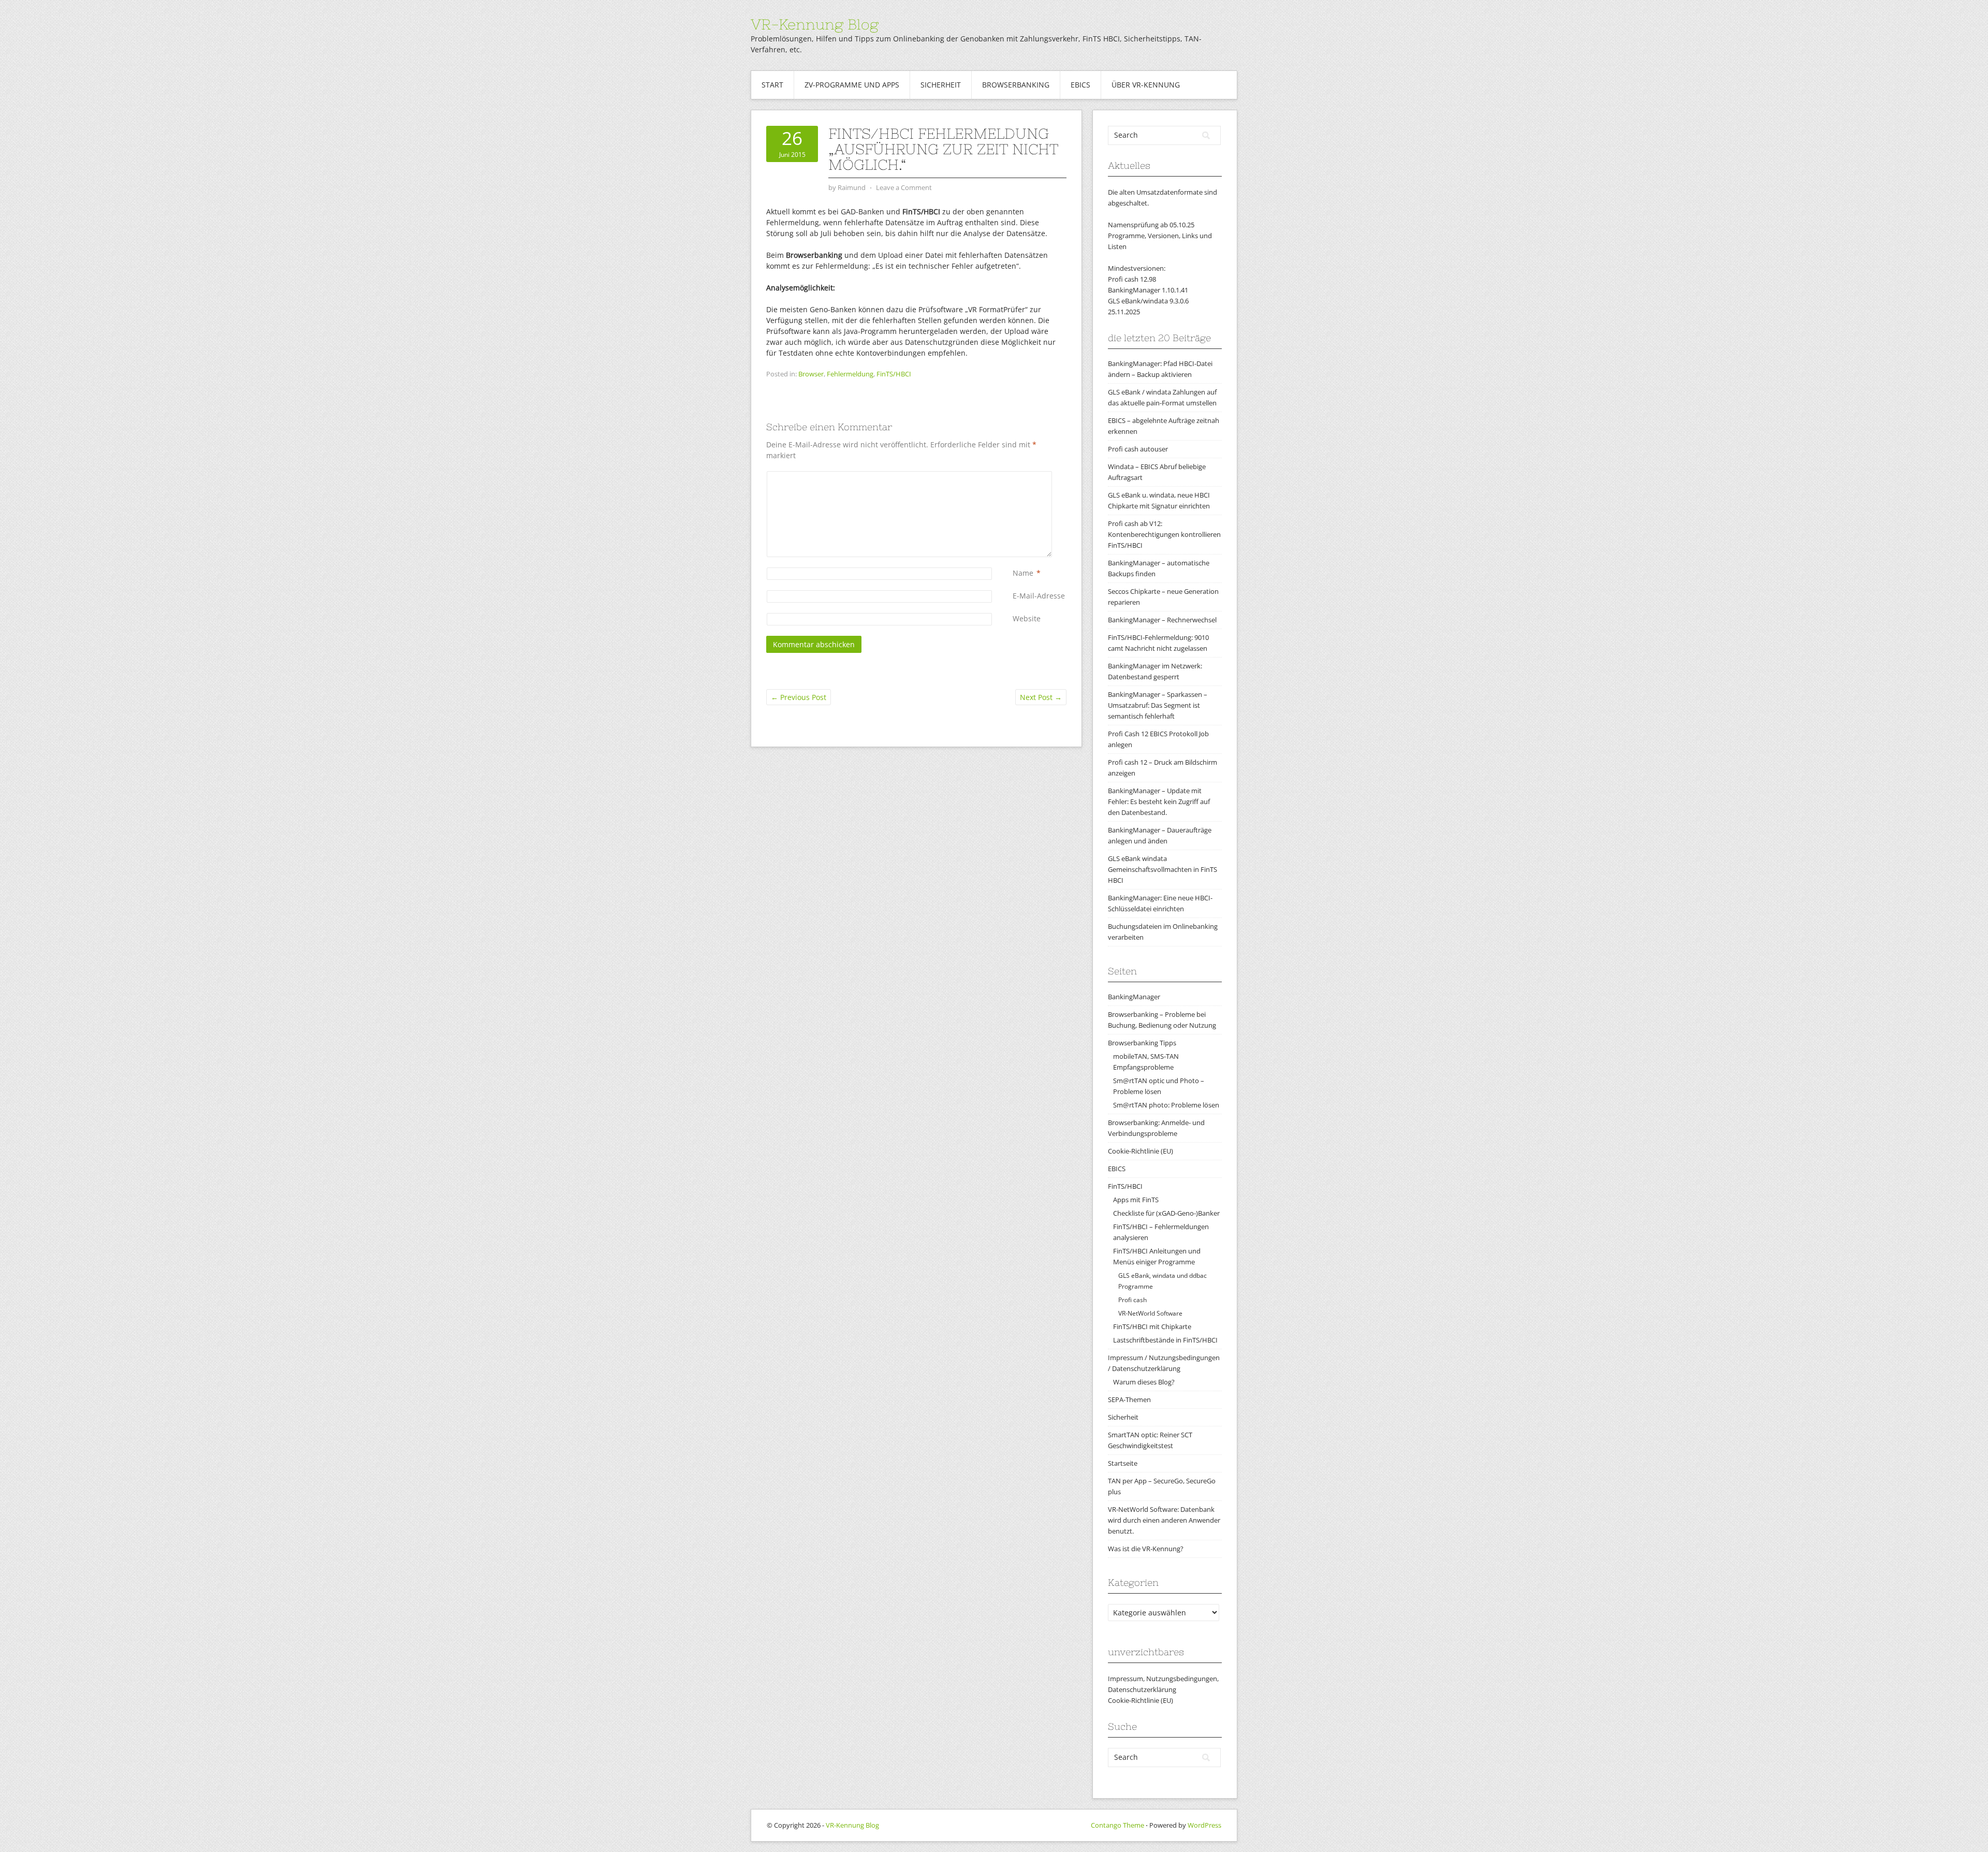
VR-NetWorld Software (1150, 1313)
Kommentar (1015, 477)
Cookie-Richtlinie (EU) (1141, 1151)
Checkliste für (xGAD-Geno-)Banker (1166, 1213)
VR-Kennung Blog (815, 24)
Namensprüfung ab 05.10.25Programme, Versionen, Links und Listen (1160, 236)
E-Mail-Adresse (1039, 596)
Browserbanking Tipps (1142, 1043)
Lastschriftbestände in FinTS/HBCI (1165, 1340)
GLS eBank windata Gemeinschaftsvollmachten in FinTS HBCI (1163, 869)
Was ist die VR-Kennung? (1146, 1549)
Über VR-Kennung (1146, 85)
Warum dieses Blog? (1144, 1382)
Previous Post (799, 697)
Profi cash (1132, 1300)
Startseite (1123, 1463)
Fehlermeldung (850, 374)
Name (1023, 573)
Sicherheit (941, 85)
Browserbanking (1016, 85)
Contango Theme (1117, 1825)
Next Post (1041, 697)
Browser (811, 374)
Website (1027, 618)
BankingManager (1134, 997)
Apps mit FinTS (1136, 1200)
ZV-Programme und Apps (852, 85)
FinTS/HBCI (894, 374)
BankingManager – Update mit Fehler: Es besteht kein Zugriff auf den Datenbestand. (1159, 801)
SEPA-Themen (1129, 1399)
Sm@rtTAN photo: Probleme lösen (1166, 1105)
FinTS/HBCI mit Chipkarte (1152, 1326)
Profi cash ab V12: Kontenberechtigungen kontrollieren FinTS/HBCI (1164, 534)
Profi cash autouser (1138, 449)
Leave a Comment (904, 187)
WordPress (1204, 1825)
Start (772, 85)
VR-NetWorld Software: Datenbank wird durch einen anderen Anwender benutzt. (1164, 1520)
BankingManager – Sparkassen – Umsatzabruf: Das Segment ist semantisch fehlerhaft (1158, 705)
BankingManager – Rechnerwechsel (1162, 620)
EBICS (1080, 85)
